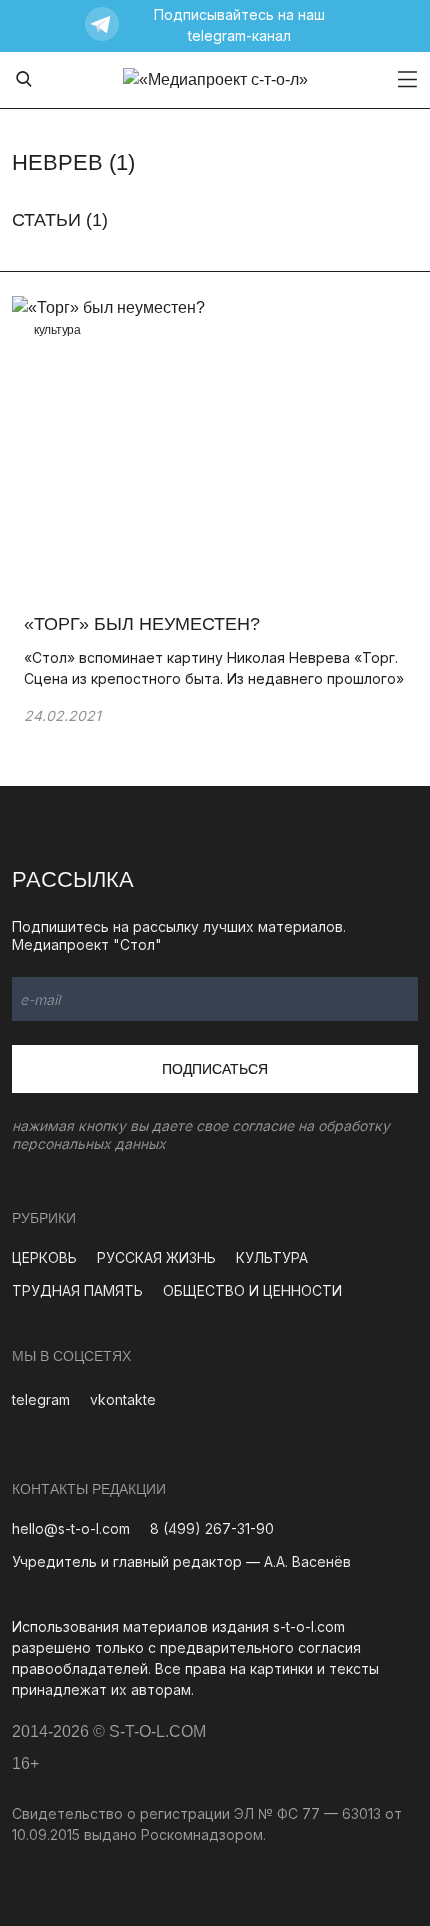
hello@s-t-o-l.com (71, 1528)
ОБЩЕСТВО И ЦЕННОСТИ (252, 1290)
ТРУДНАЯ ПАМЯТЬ (77, 1290)
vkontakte (123, 1399)
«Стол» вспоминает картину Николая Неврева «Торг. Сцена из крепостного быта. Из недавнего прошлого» (214, 668)
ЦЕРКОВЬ (44, 1257)
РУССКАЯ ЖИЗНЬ (156, 1257)
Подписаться (215, 1069)
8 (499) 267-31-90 (212, 1528)
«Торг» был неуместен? (142, 624)
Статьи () (60, 220)
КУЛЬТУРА (272, 1257)
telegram (41, 1399)
